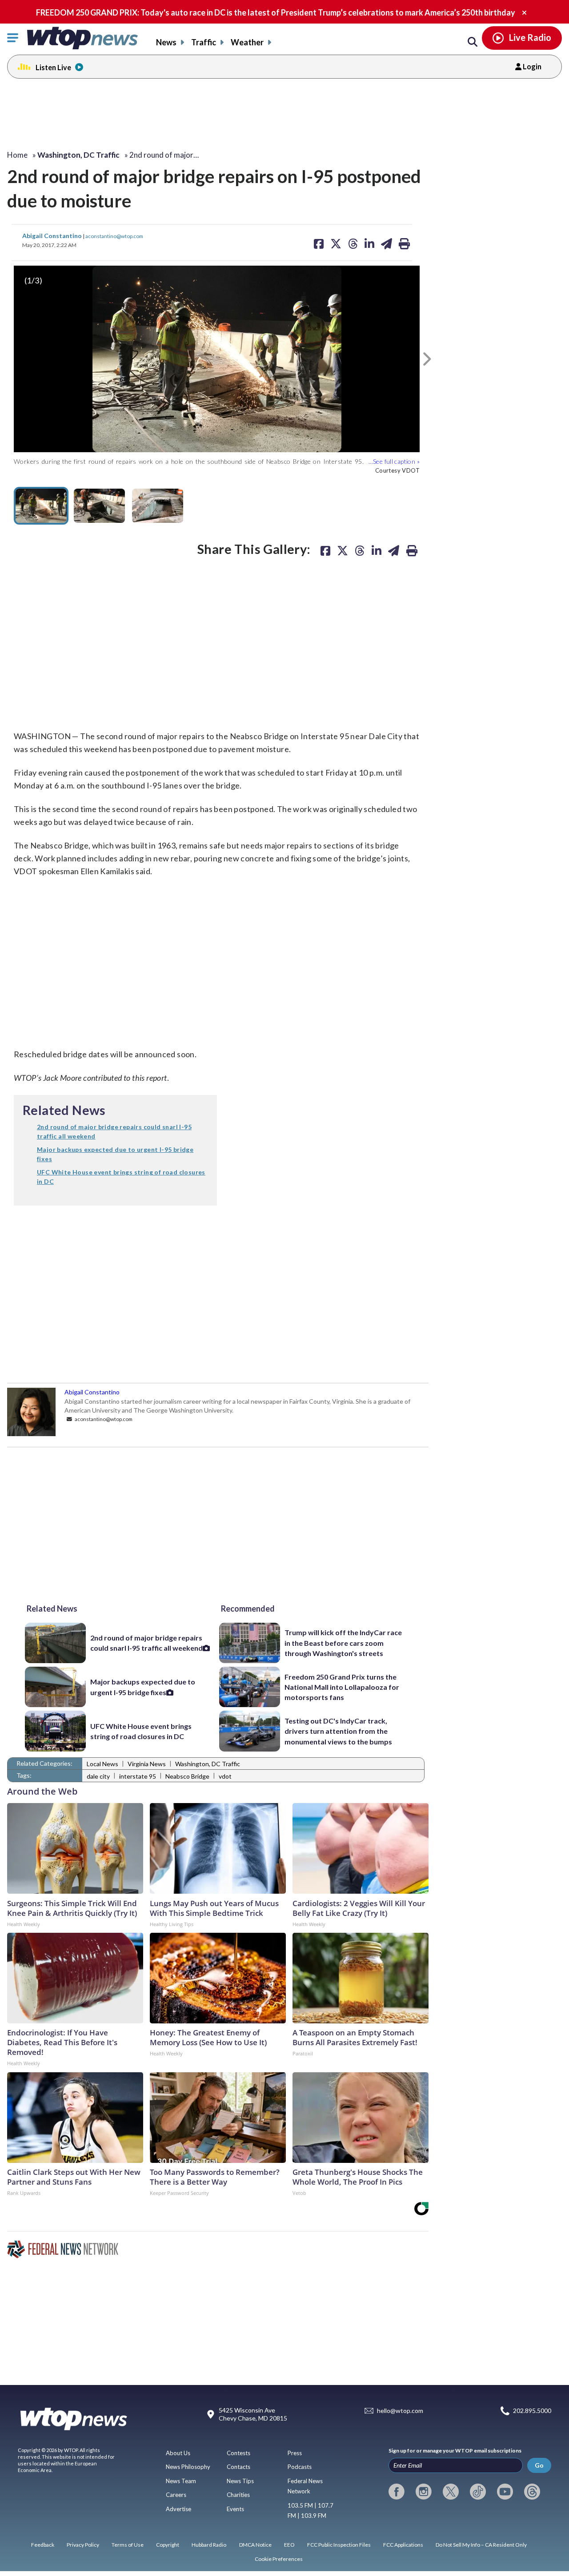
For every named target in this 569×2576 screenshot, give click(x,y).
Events (235, 2509)
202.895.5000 (532, 2411)
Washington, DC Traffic (208, 1764)
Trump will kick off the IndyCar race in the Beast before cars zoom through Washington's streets (343, 1643)
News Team (181, 2481)
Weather (247, 42)
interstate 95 (138, 1776)
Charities (238, 2495)
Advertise (178, 2509)
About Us (178, 2453)
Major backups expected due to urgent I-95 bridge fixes (143, 1687)
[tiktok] (478, 2492)
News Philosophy (188, 2467)
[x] (451, 2492)
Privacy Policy (83, 2545)
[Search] (473, 42)
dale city (98, 1776)
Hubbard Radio (209, 2545)
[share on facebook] (325, 550)
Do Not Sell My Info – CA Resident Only (481, 2545)
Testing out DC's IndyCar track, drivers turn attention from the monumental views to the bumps (338, 1731)
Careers (176, 2495)
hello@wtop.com (400, 2411)
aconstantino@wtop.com (114, 236)
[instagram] (424, 2492)
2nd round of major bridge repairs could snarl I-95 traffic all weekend (146, 1643)
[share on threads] (360, 550)
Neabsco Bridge (187, 1776)
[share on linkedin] (377, 550)
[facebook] (397, 2492)
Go (539, 2465)
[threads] (532, 2492)
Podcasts (300, 2467)
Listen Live (53, 67)
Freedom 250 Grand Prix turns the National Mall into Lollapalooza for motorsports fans (342, 1687)
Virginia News (147, 1764)
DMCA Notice (255, 2545)
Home (17, 155)
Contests (238, 2453)
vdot (225, 1776)
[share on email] (394, 550)
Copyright (168, 2545)
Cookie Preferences (279, 2559)
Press (295, 2453)
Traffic (204, 42)
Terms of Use (128, 2545)
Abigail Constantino (53, 236)
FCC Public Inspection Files (339, 2545)
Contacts (238, 2467)
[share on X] (343, 550)
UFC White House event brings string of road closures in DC (141, 1731)
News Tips (240, 2481)
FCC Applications (403, 2545)
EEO (289, 2545)
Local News (102, 1764)
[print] (412, 550)
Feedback (43, 2545)
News (166, 42)
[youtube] (505, 2492)
